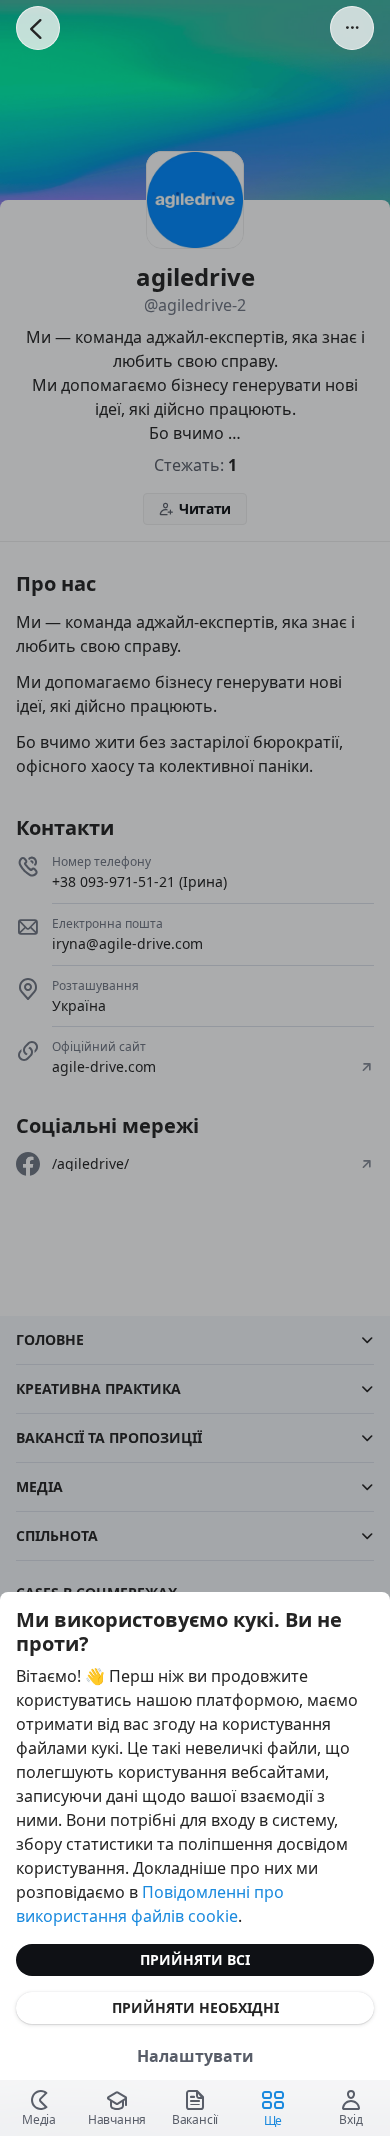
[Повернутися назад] (38, 28)
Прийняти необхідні (195, 2007)
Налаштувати (195, 2056)
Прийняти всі (195, 1959)
